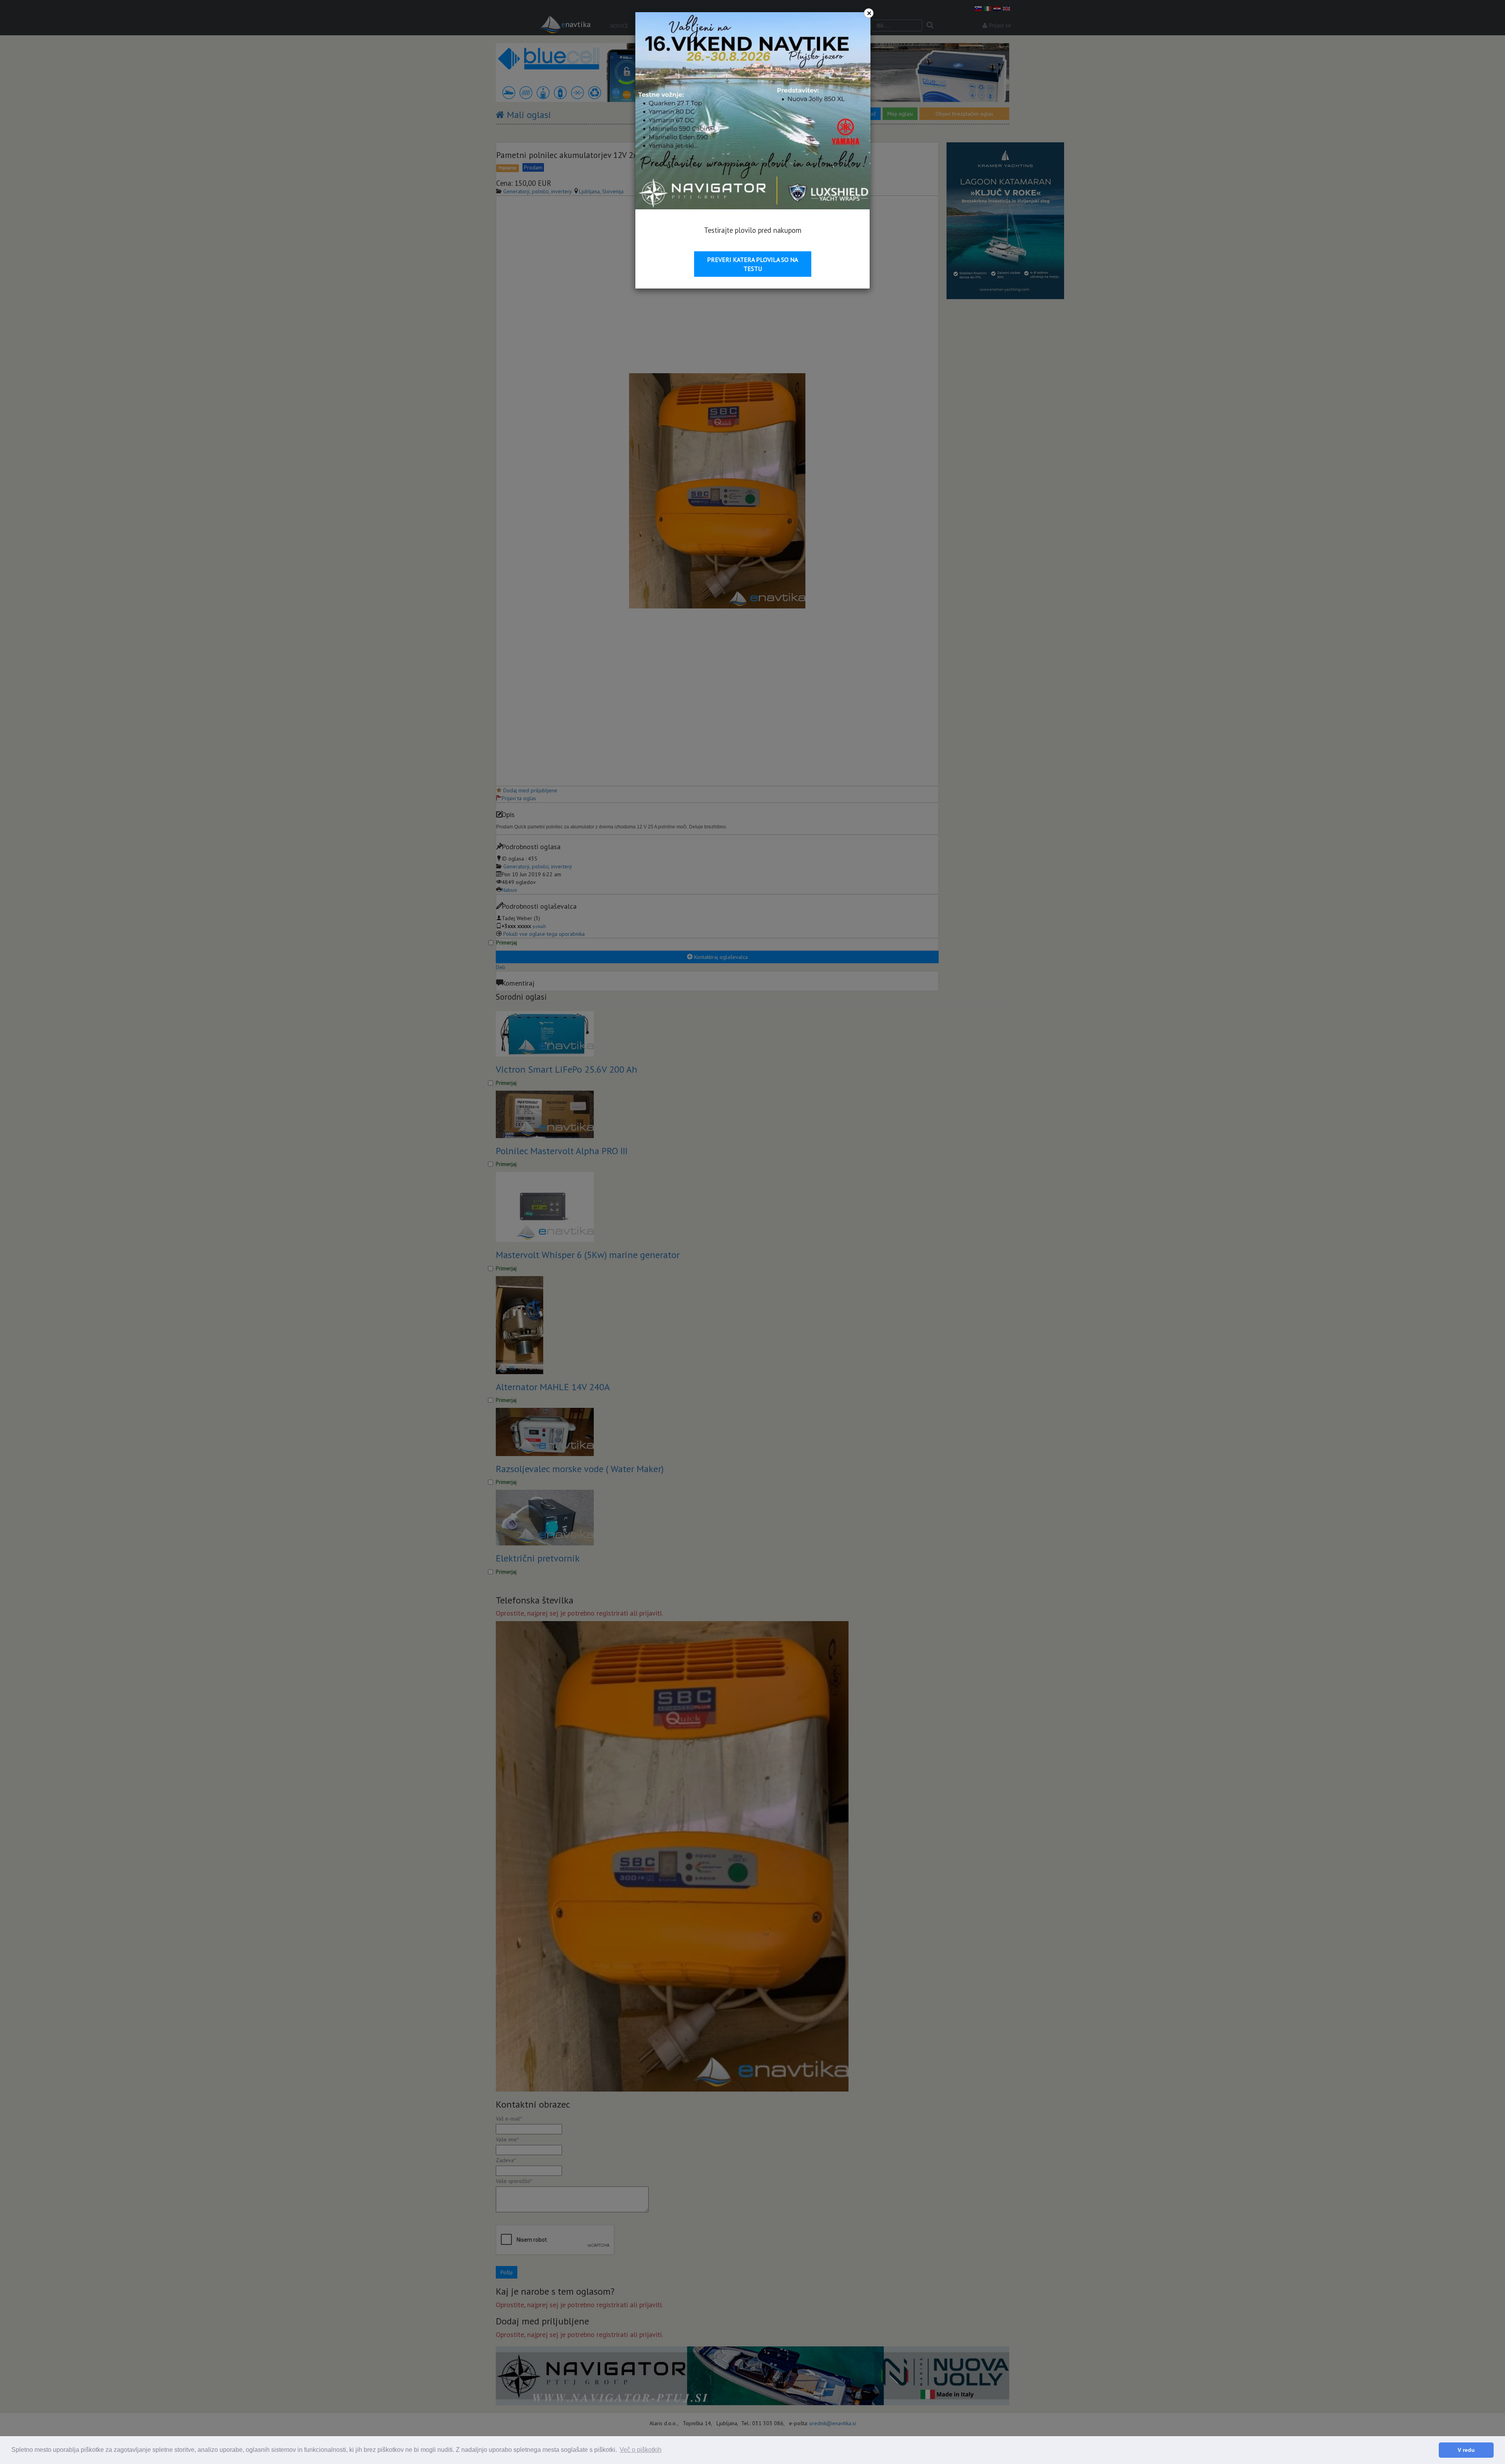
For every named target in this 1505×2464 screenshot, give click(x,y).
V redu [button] (1466, 2450)
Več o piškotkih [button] (641, 2450)
